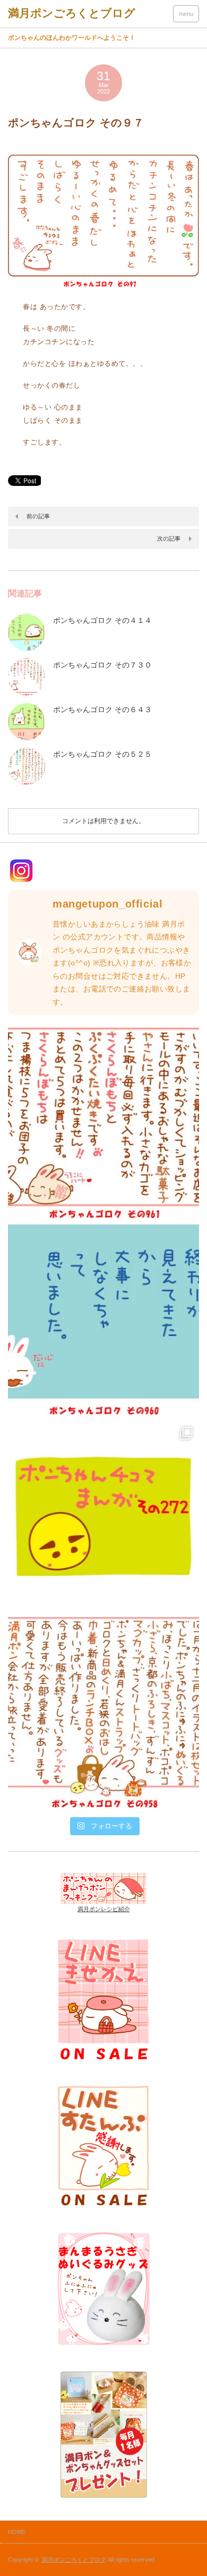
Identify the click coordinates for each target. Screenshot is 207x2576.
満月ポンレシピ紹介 (104, 1909)
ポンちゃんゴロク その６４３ (102, 709)
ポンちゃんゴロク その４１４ (102, 620)
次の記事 (169, 538)
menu (186, 14)
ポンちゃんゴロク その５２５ (102, 754)
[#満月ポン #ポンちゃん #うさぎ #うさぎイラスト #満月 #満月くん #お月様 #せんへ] (103, 1123)
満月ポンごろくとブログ (74, 2560)
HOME (17, 2532)
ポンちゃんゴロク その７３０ (102, 665)
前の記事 (38, 516)
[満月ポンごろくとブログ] (72, 13)
